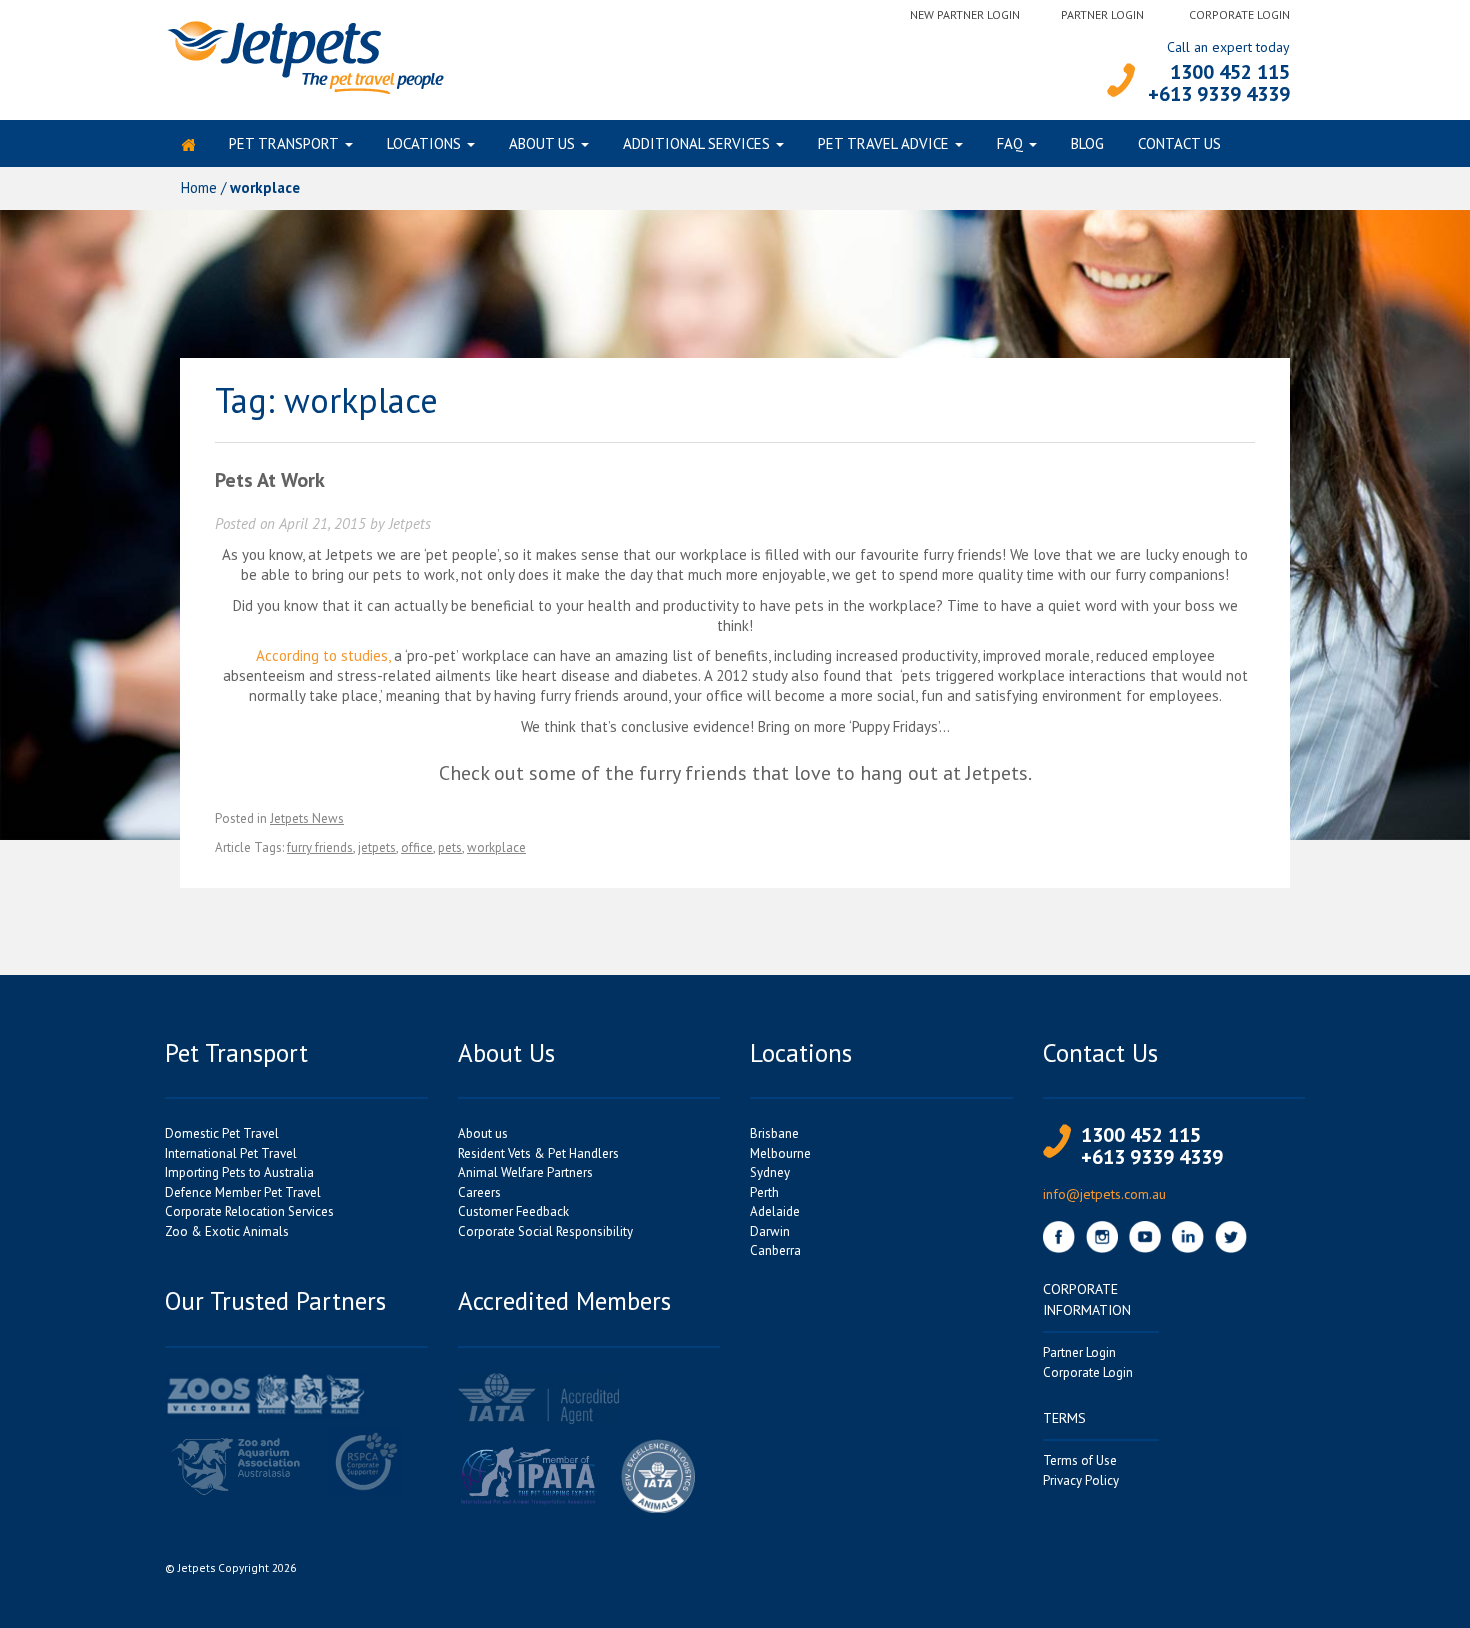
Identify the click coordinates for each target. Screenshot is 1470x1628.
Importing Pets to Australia (239, 1172)
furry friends (320, 847)
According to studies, (323, 655)
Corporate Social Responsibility (545, 1231)
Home (199, 187)
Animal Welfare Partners (525, 1172)
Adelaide (775, 1211)
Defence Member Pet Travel (243, 1192)
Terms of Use (1080, 1460)
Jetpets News (307, 818)
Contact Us (1179, 143)
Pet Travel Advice (883, 143)
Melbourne (780, 1153)
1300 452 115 (1230, 72)
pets (450, 847)
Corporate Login (1239, 14)
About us (542, 143)
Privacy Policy (1081, 1480)
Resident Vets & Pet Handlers (538, 1153)
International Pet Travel (231, 1153)
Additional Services (696, 143)
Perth (764, 1192)
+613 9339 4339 (1219, 94)
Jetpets (410, 523)
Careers (479, 1192)
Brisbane (774, 1133)
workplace (496, 847)
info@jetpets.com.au (1104, 1194)
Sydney (770, 1172)
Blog (1087, 143)
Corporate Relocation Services (249, 1211)
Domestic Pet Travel (222, 1133)
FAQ (1010, 143)
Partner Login (1102, 14)
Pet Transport (284, 143)
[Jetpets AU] (304, 55)
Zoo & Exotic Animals (227, 1231)
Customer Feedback (513, 1211)
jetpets (377, 847)
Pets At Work (270, 480)
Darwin (770, 1231)
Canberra (775, 1250)
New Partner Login (965, 14)
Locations (424, 143)
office (417, 847)
